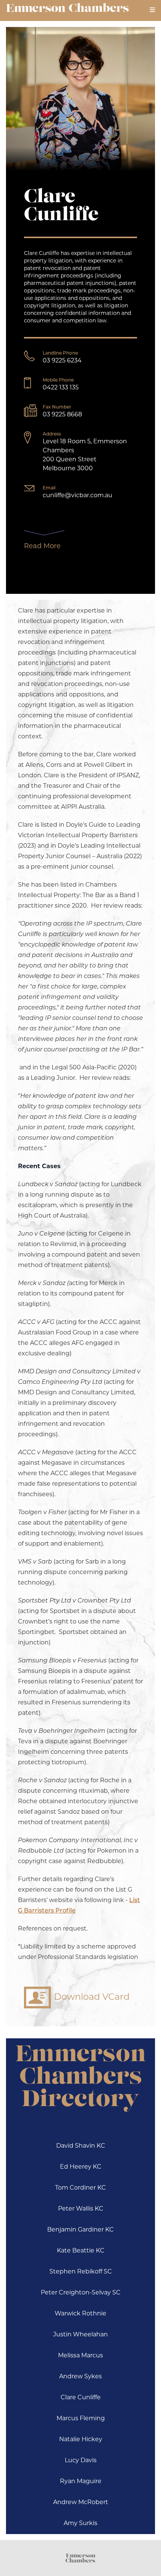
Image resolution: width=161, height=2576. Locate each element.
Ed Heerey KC (81, 2167)
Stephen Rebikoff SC (81, 2272)
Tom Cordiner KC (80, 2188)
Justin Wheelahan (80, 2335)
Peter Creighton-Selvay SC (81, 2293)
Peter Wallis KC (81, 2209)
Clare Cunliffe (81, 2398)
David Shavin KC (81, 2146)
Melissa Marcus (80, 2356)
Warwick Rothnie (80, 2314)
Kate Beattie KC (81, 2251)
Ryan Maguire (81, 2482)
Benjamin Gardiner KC (80, 2230)
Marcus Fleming (81, 2419)
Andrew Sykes (80, 2377)
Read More (42, 547)
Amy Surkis (80, 2524)
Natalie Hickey (81, 2440)
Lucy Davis (81, 2461)
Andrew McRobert (81, 2503)
